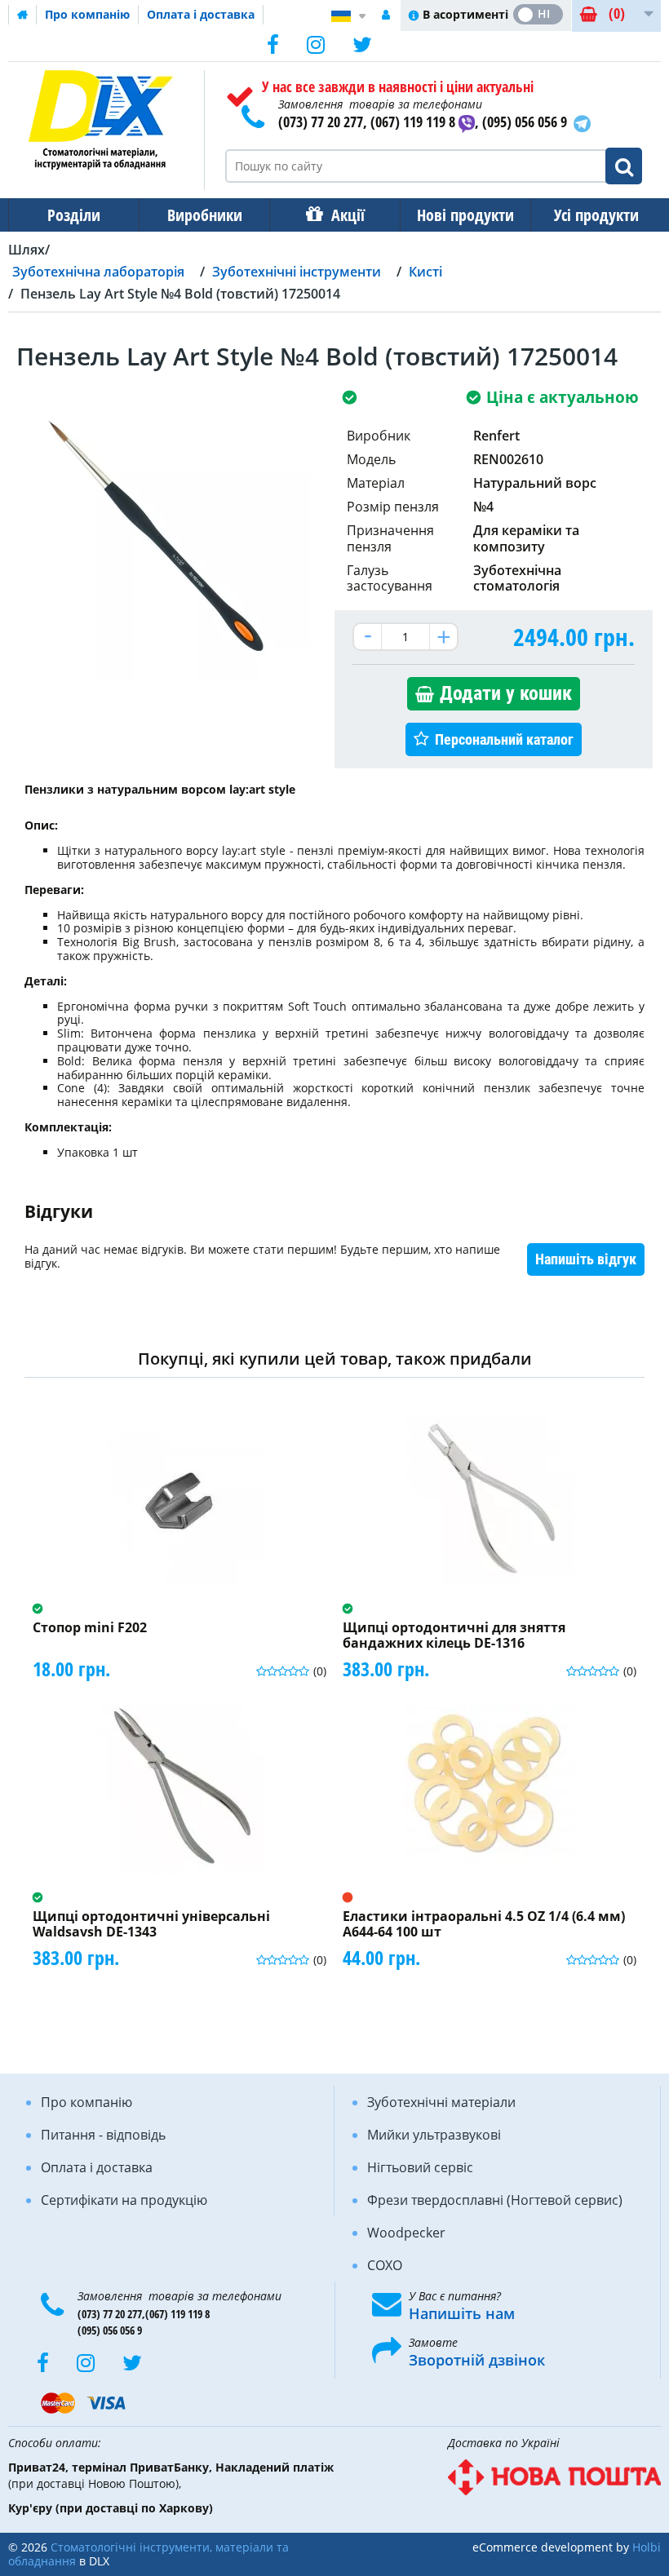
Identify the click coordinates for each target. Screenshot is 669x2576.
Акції (348, 215)
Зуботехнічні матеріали (441, 2102)
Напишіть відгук (586, 1259)
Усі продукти (596, 215)
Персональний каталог (504, 739)
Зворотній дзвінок (477, 2360)
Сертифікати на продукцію (124, 2200)
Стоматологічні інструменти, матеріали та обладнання (148, 2554)
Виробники (205, 215)
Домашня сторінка (23, 15)
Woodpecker (406, 2233)
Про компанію (87, 14)
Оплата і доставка (201, 14)
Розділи (74, 215)
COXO (385, 2265)
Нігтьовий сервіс (420, 2167)
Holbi (647, 2547)
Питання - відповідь (103, 2135)
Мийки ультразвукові (434, 2135)
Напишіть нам (462, 2313)
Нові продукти (465, 215)
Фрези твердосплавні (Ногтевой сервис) (495, 2200)
